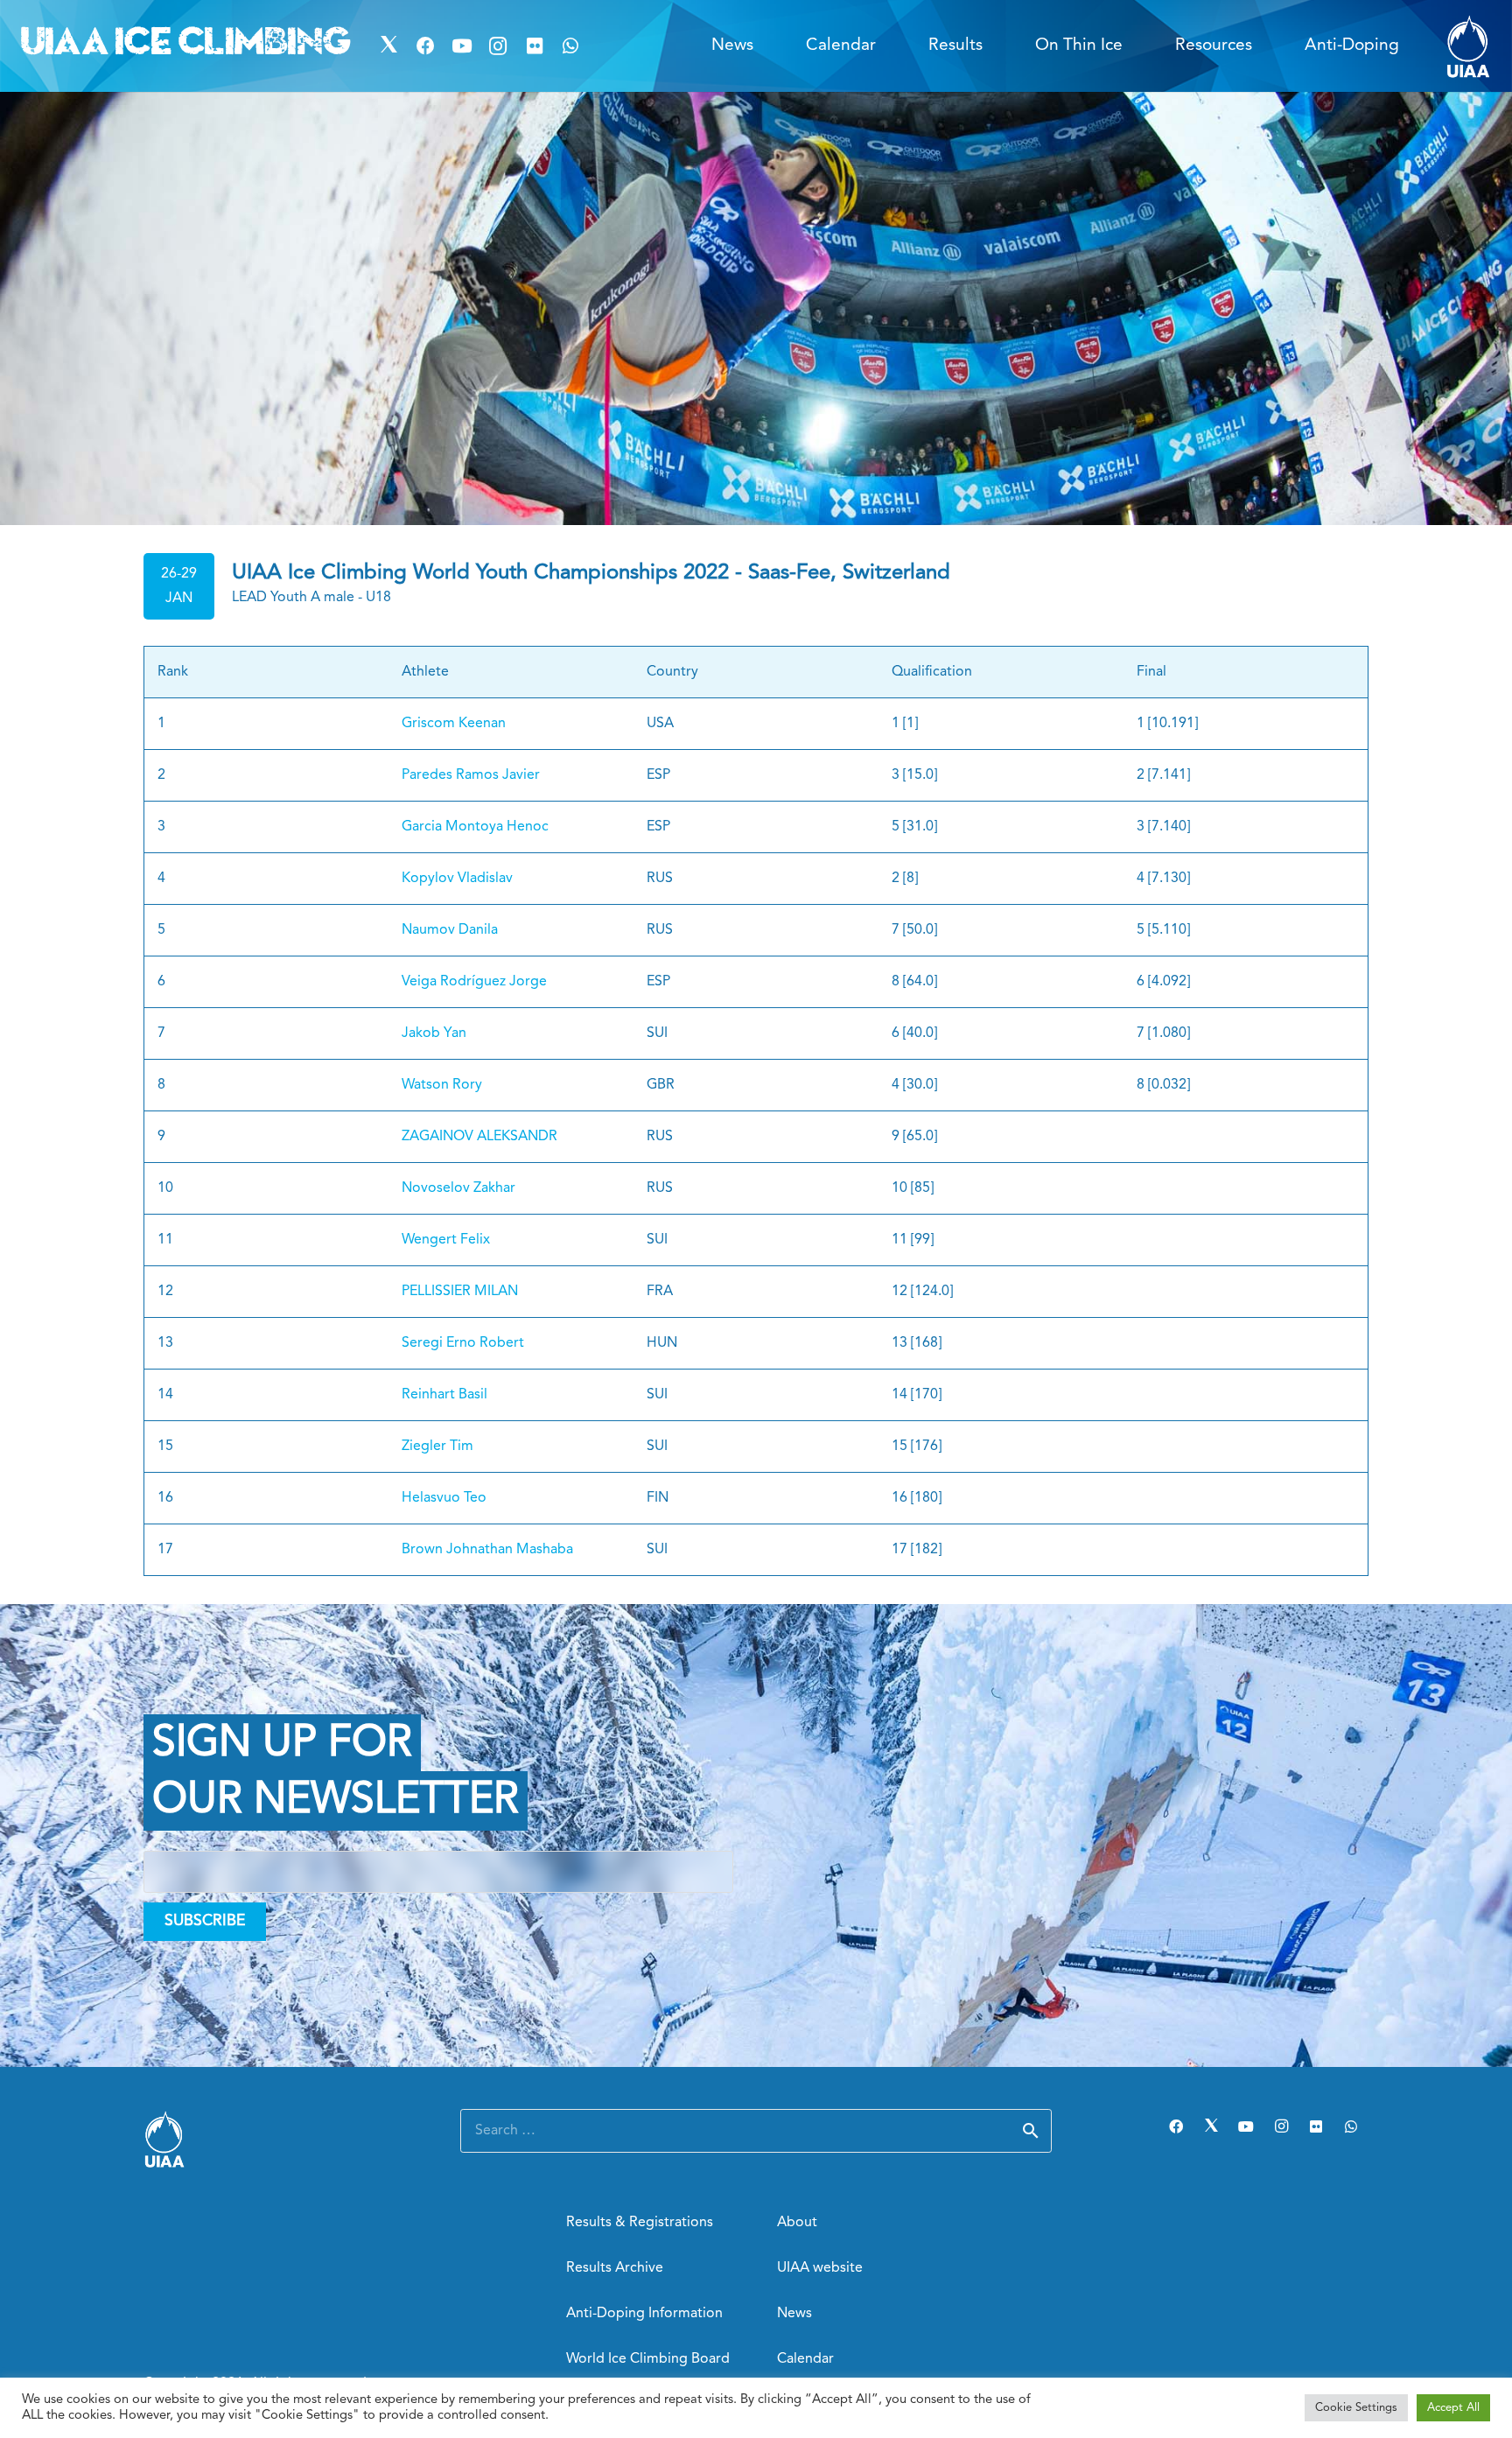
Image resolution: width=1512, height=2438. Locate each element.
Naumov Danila (450, 930)
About (797, 2223)
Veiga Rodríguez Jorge (474, 982)
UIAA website (820, 2268)
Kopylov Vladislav (457, 879)
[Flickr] (535, 46)
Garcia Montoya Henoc (475, 827)
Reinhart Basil (444, 1395)
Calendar (805, 2359)
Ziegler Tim (437, 1447)
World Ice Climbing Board (648, 2359)
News (794, 2314)
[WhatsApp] (571, 46)
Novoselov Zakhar (458, 1188)
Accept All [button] (1453, 2408)
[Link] (1469, 46)
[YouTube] (462, 46)
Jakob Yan (434, 1033)
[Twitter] (389, 46)
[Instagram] (498, 46)
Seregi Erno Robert (463, 1343)
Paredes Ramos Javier (471, 775)
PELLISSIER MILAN (460, 1292)
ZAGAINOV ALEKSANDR (479, 1137)
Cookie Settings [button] (1356, 2408)
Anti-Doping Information (644, 2314)
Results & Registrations (640, 2223)
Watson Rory (442, 1085)
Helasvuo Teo (444, 1498)
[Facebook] (425, 46)
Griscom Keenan (454, 724)
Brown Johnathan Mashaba (487, 1550)
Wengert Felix (446, 1240)
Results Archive (615, 2268)
